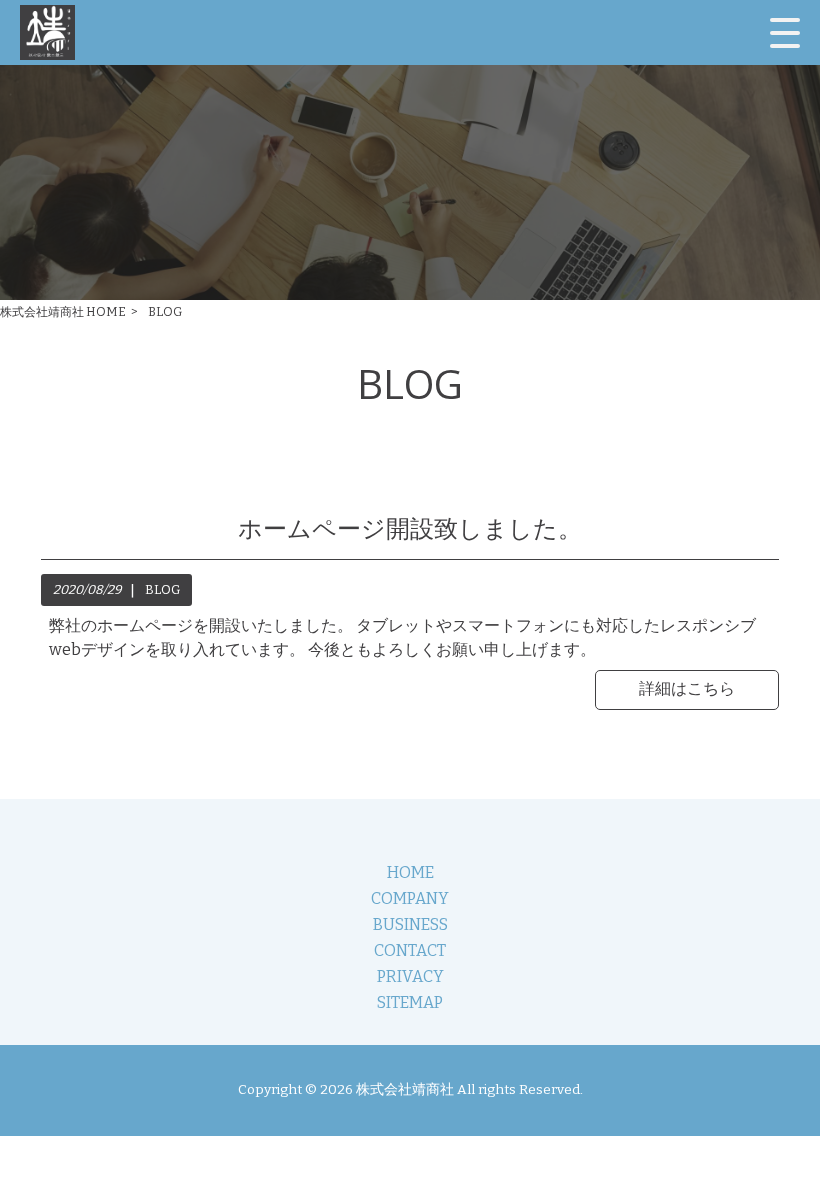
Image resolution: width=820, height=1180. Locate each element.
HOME (410, 872)
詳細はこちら (687, 688)
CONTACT (410, 950)
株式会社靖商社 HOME (63, 311)
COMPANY (410, 898)
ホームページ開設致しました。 (410, 529)
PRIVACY (410, 976)
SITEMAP (410, 1002)
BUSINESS (410, 924)
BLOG (162, 589)
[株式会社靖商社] (47, 32)
